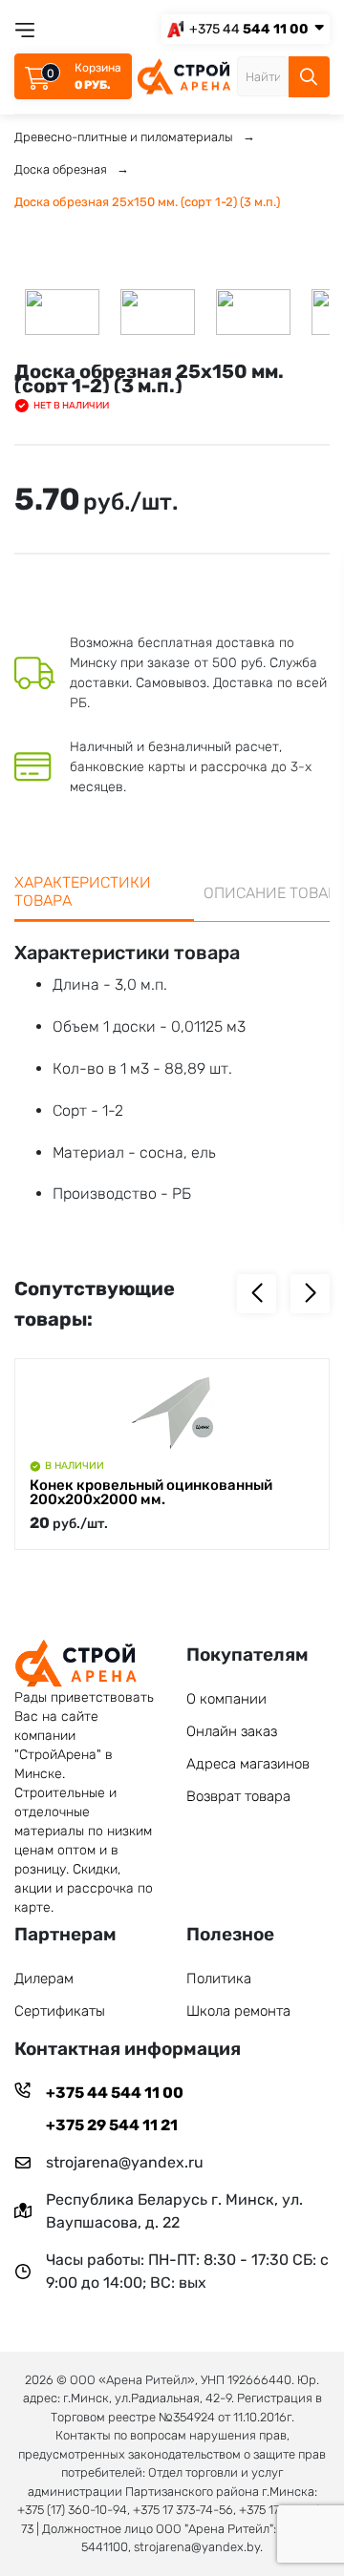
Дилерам (44, 1979)
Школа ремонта (238, 2011)
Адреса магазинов (248, 1764)
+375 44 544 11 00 (115, 2093)
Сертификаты (60, 2011)
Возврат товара (238, 1796)
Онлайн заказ (232, 1731)
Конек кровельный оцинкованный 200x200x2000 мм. (151, 1493)
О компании (226, 1699)
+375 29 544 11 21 (112, 2125)
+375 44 (249, 29)
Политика (219, 1979)
